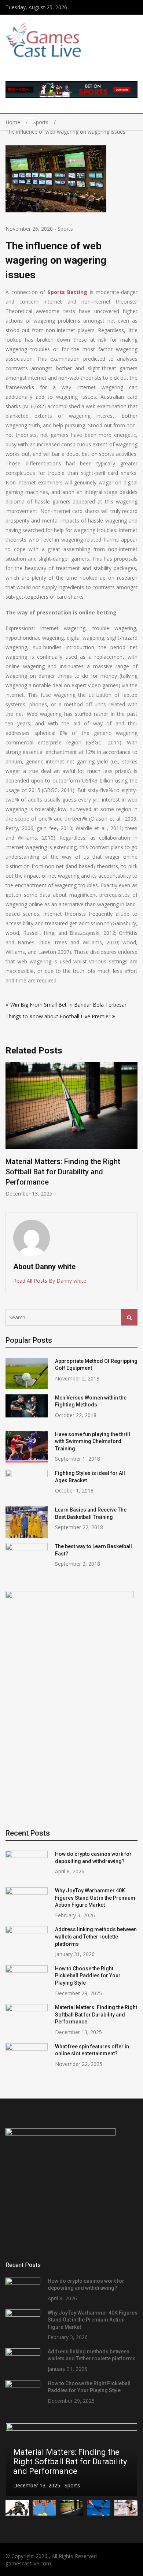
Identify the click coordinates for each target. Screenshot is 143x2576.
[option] (71, 1130)
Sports (65, 229)
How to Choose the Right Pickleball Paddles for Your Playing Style (88, 1976)
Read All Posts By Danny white (50, 1281)
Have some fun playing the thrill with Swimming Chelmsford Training (93, 1441)
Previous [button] (10, 1133)
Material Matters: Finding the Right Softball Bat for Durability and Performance (63, 1172)
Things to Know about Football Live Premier (58, 1016)
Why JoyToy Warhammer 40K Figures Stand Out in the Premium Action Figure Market (95, 1898)
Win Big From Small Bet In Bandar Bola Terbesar (69, 1005)
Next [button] (133, 1133)
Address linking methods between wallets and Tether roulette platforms (96, 1936)
